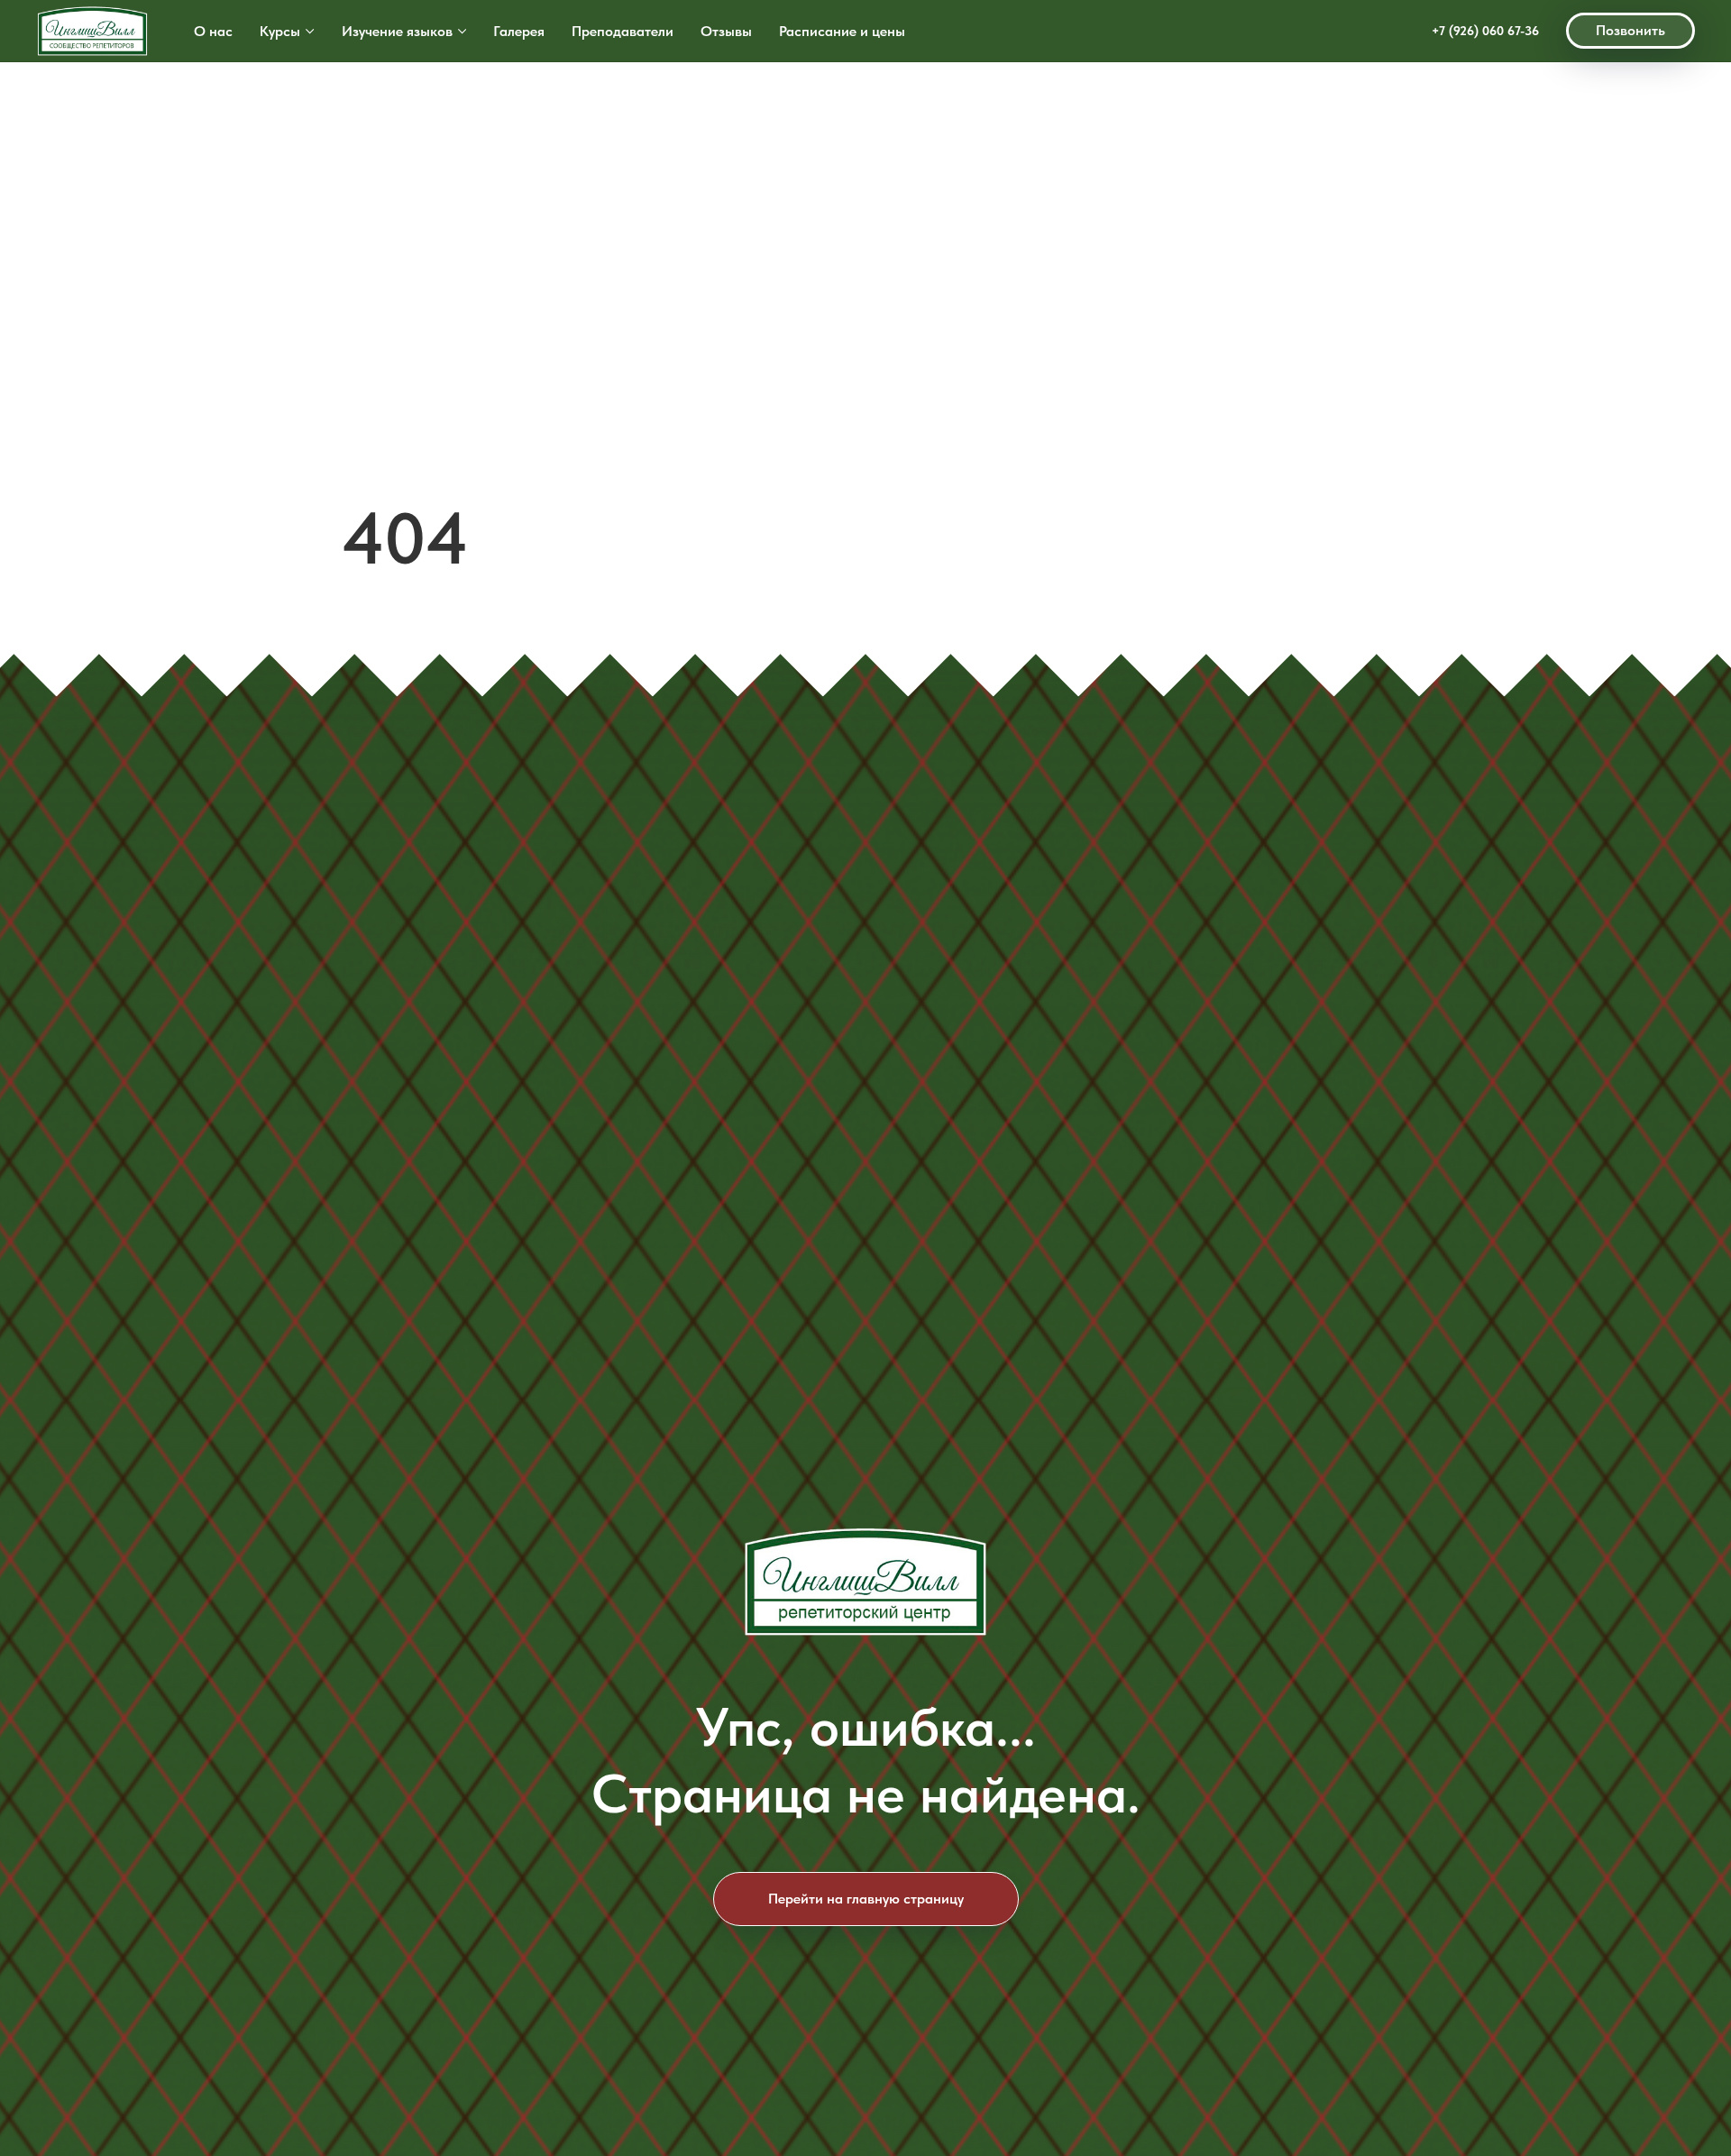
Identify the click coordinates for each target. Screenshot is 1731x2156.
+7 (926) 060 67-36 (1485, 31)
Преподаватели (623, 31)
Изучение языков (397, 31)
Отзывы (726, 31)
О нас (213, 31)
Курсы (280, 31)
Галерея (519, 31)
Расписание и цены (842, 31)
